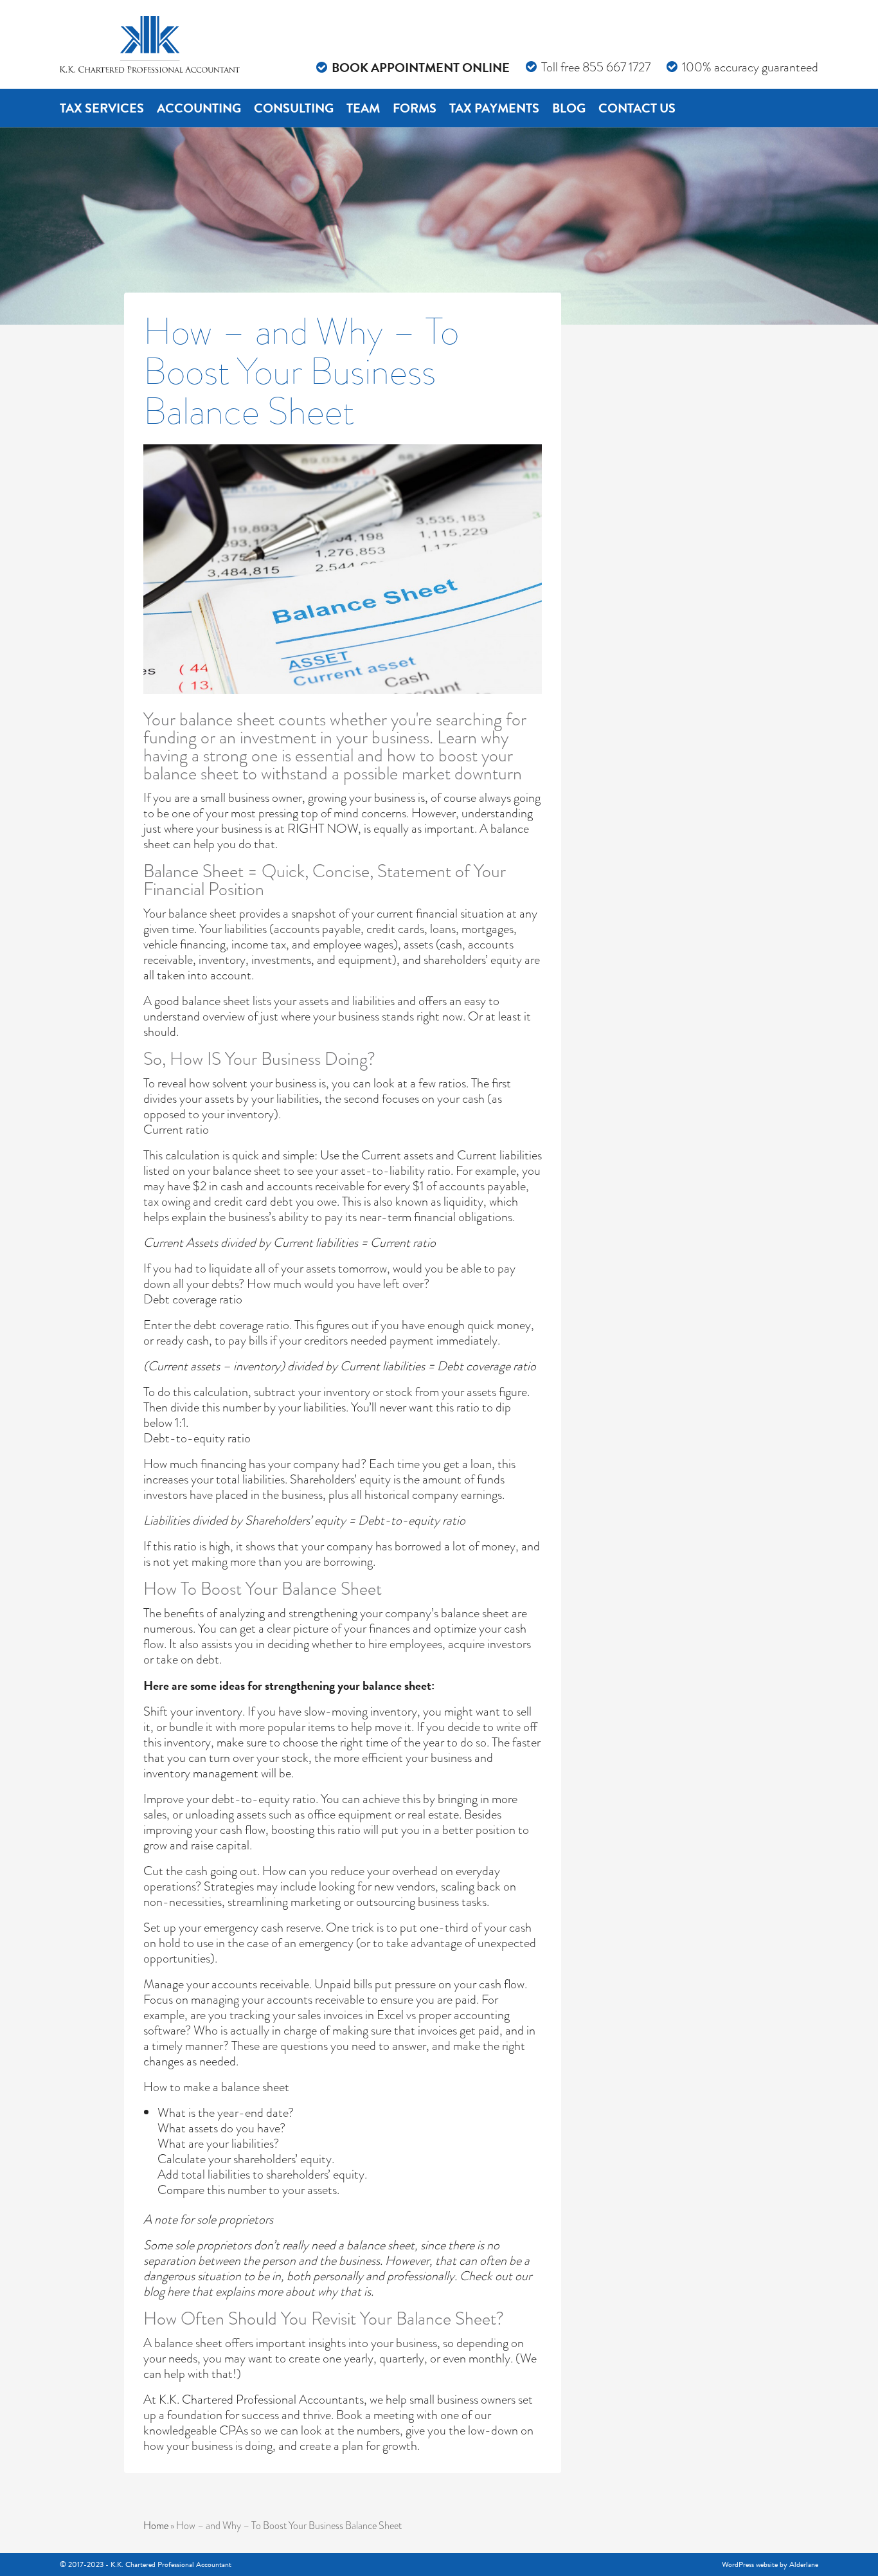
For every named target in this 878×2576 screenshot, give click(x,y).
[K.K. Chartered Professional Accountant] (150, 44)
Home (156, 2526)
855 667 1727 (616, 67)
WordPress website (750, 2564)
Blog (569, 108)
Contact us (637, 108)
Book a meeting (375, 2415)
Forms (415, 108)
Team (363, 108)
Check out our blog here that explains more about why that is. (337, 2284)
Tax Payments (494, 108)
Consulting (294, 108)
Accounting (199, 108)
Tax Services (102, 108)
